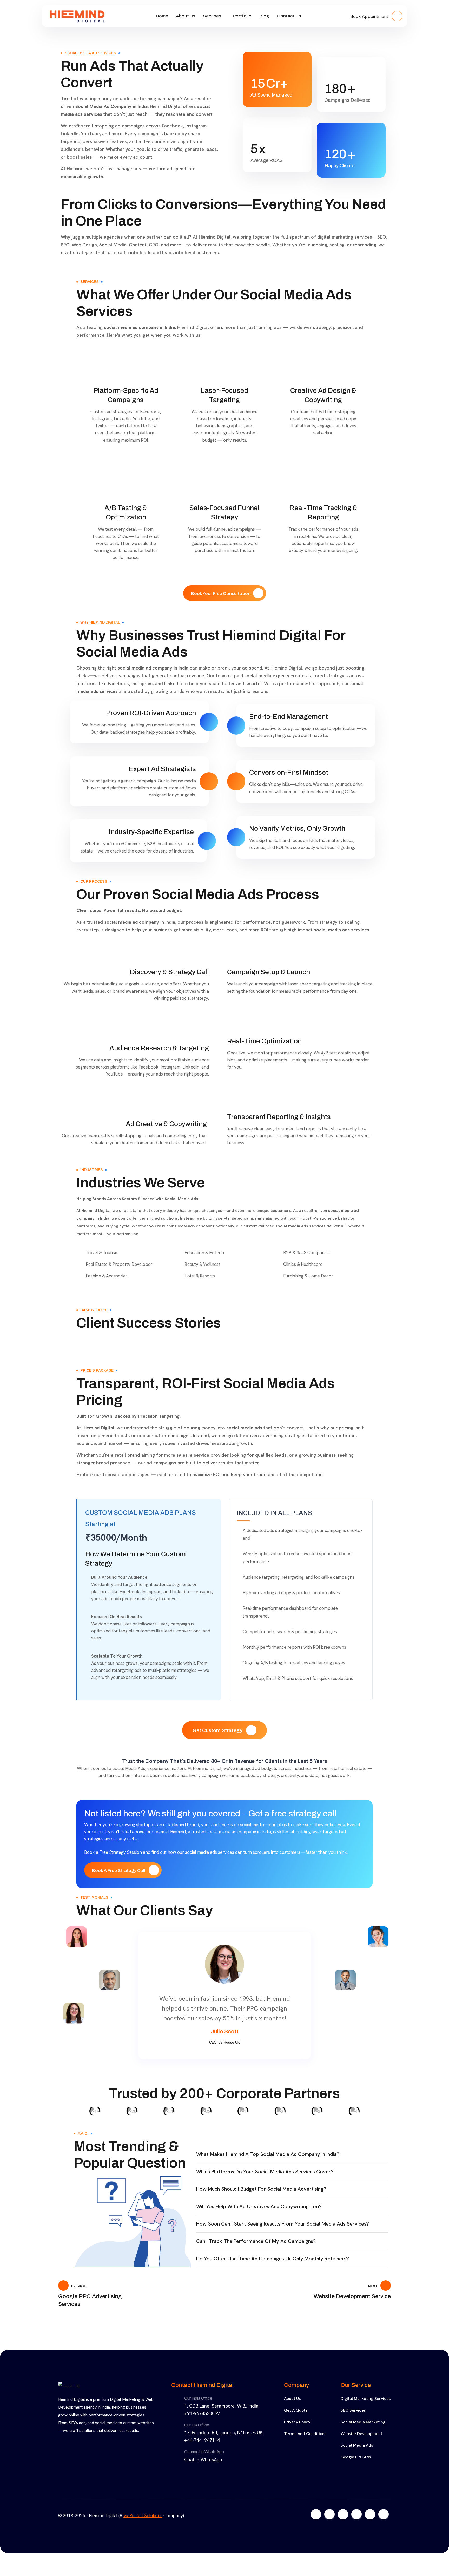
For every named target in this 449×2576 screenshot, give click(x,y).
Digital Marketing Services (366, 2408)
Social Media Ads (357, 2455)
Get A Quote (296, 2420)
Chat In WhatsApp (203, 2469)
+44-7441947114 (202, 2450)
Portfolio (242, 16)
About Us (186, 16)
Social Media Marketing (363, 2432)
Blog (264, 16)
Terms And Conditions (305, 2443)
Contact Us (289, 16)
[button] (292, 2164)
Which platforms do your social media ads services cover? (265, 2181)
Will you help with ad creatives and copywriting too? (259, 2216)
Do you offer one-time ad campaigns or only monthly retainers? (273, 2268)
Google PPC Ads (356, 2467)
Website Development (361, 2443)
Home (162, 16)
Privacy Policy (297, 2432)
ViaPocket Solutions (143, 2525)
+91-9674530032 (202, 2423)
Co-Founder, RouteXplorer (224, 2052)
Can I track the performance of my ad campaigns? (256, 2251)
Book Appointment (370, 16)
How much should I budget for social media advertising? (261, 2199)
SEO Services (353, 2420)
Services (212, 16)
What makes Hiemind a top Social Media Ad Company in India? (268, 2164)
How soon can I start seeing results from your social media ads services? (283, 2234)
